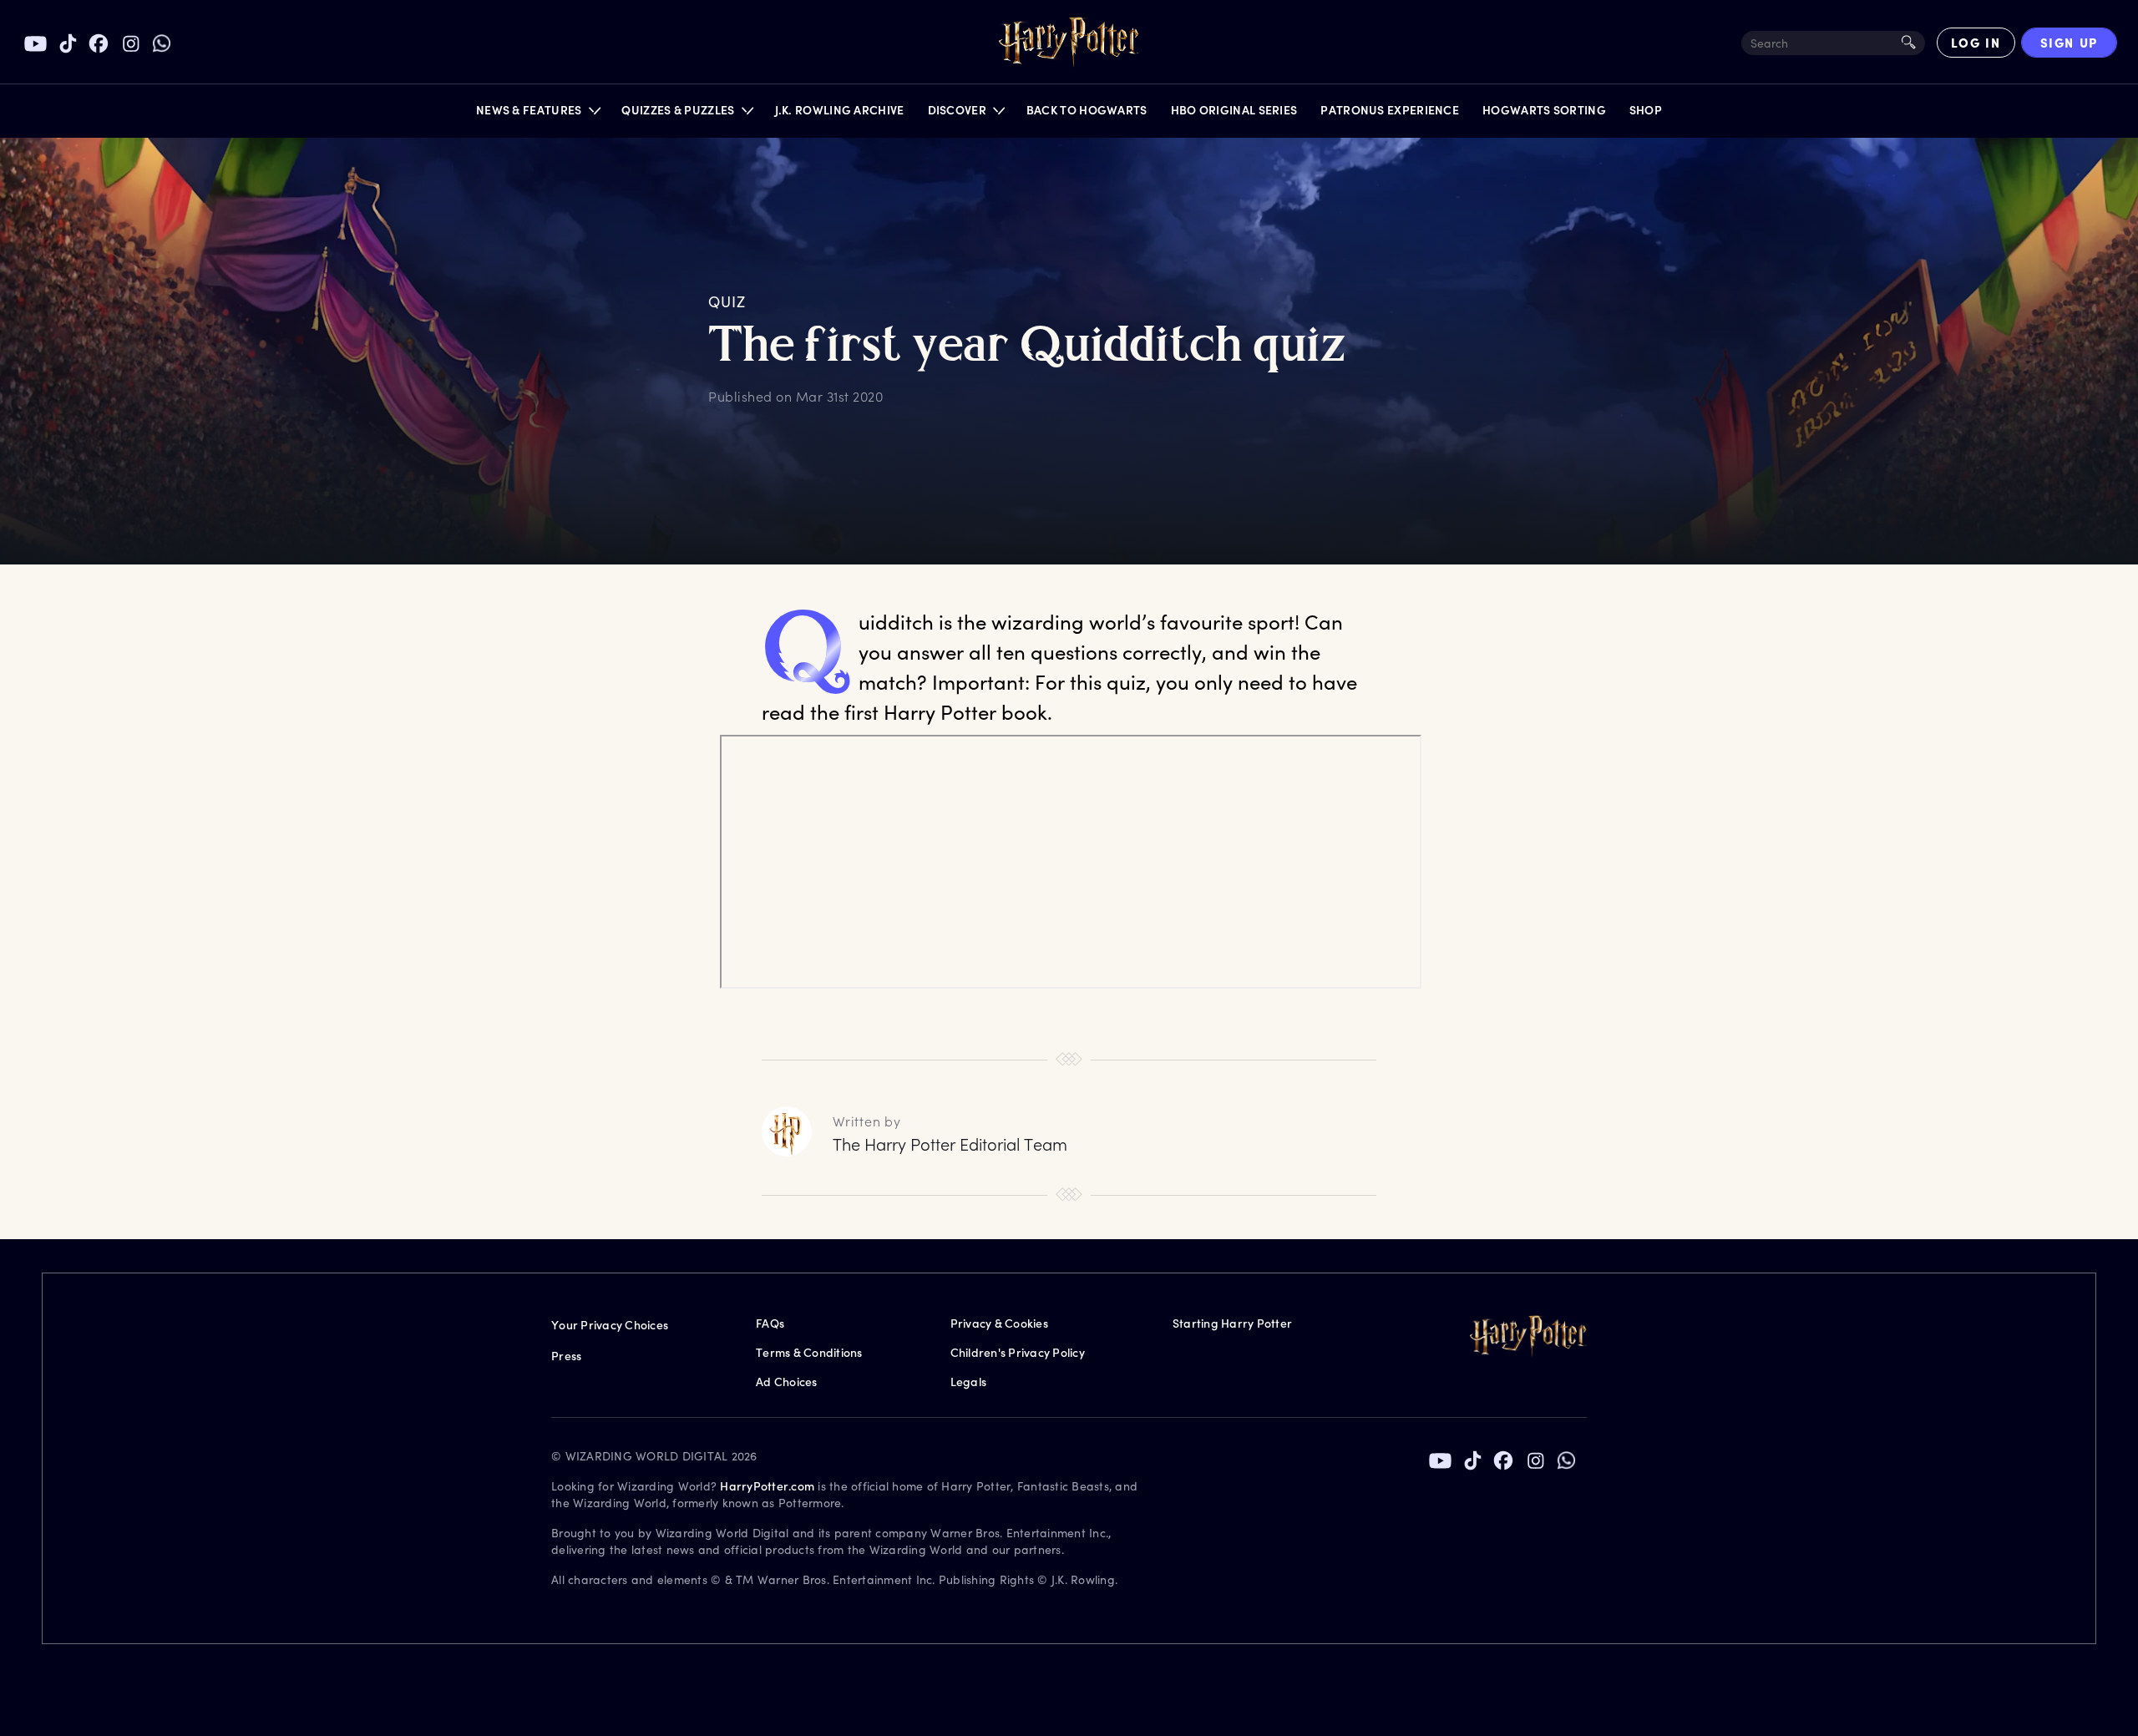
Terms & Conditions (809, 1352)
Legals (969, 1382)
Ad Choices (787, 1382)
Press (566, 1356)
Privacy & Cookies (999, 1323)
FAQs (770, 1323)
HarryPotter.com (767, 1486)
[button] (537, 114)
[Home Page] (1069, 43)
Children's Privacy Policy (1018, 1352)
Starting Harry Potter (1232, 1323)
